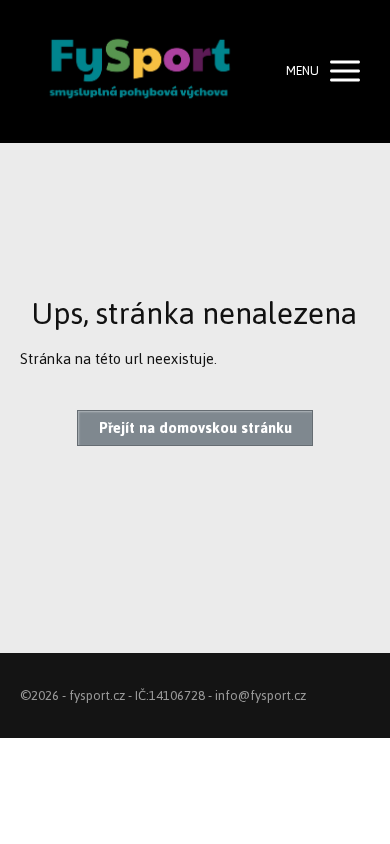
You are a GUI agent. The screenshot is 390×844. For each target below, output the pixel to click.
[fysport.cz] (140, 71)
